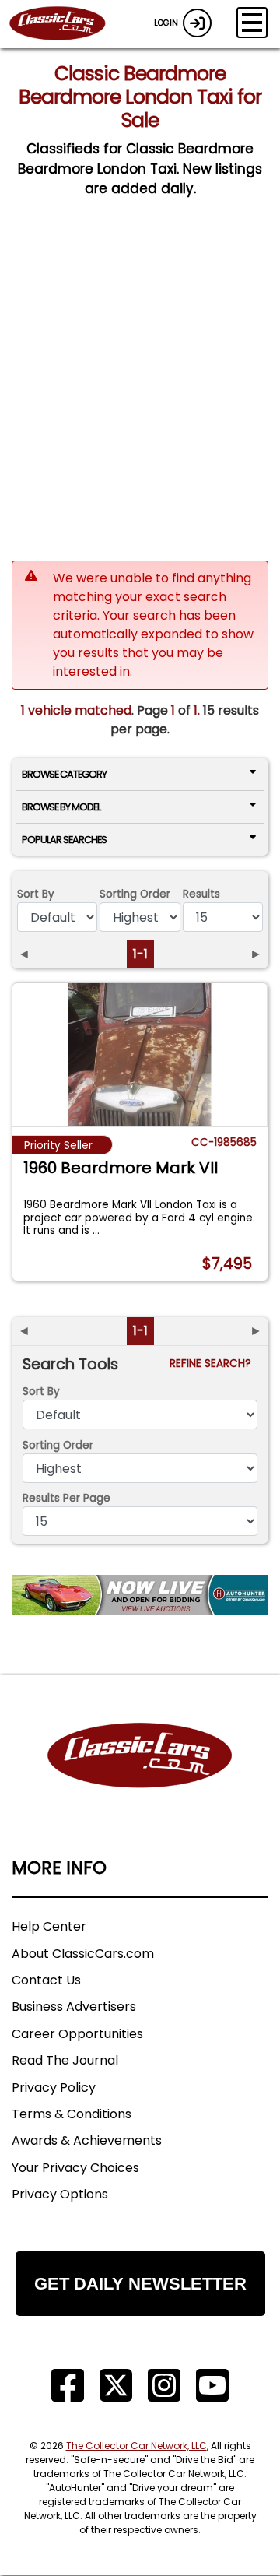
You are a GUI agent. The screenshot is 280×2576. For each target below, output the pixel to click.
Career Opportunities (77, 2034)
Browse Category (64, 774)
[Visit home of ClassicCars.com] (140, 1779)
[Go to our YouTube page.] (212, 2386)
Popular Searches (64, 840)
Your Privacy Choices (75, 2168)
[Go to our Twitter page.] (116, 2386)
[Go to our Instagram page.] (164, 2386)
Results (201, 894)
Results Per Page (66, 1498)
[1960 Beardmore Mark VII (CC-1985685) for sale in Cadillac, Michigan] (140, 1055)
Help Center (49, 1926)
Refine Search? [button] (213, 1364)
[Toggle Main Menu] (252, 23)
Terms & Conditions (72, 2114)
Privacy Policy (54, 2088)
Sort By (36, 894)
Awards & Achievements (87, 2140)
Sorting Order (135, 894)
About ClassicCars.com (83, 1954)
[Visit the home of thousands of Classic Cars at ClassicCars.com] (67, 24)
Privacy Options (60, 2194)
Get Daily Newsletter (140, 2284)
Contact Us (46, 1980)
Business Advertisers (74, 2007)
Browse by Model (61, 807)
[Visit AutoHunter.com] (140, 1595)
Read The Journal (65, 2060)
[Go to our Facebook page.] (68, 2386)
